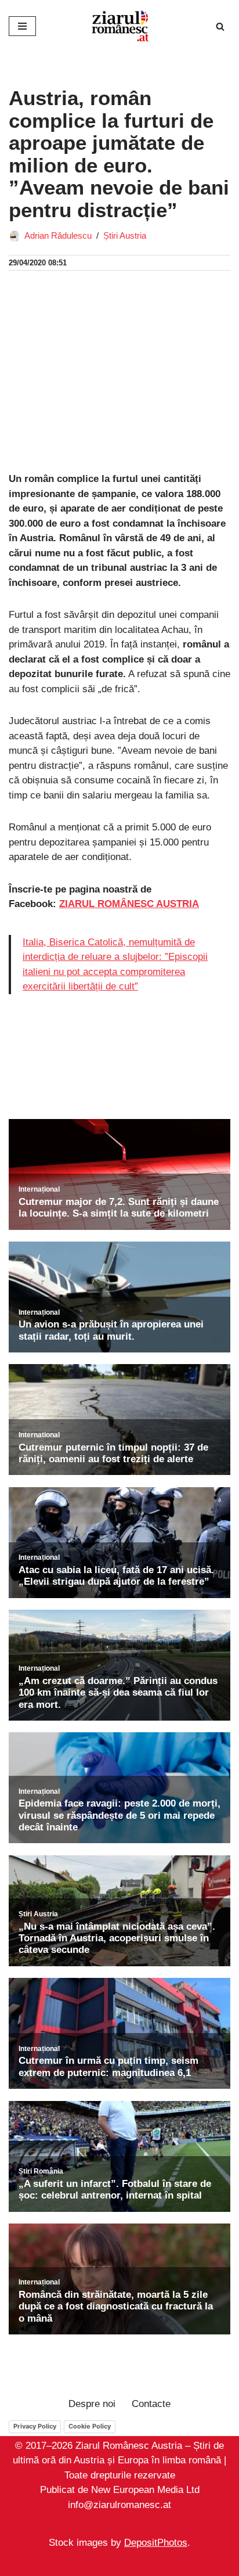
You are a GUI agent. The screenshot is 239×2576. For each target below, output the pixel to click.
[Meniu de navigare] (22, 26)
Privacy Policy (35, 2426)
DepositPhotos (156, 2543)
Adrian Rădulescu (58, 235)
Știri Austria (125, 235)
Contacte (151, 2404)
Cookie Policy (90, 2426)
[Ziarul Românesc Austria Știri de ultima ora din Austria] (119, 26)
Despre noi (92, 2404)
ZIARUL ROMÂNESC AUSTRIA (129, 904)
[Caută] (220, 26)
